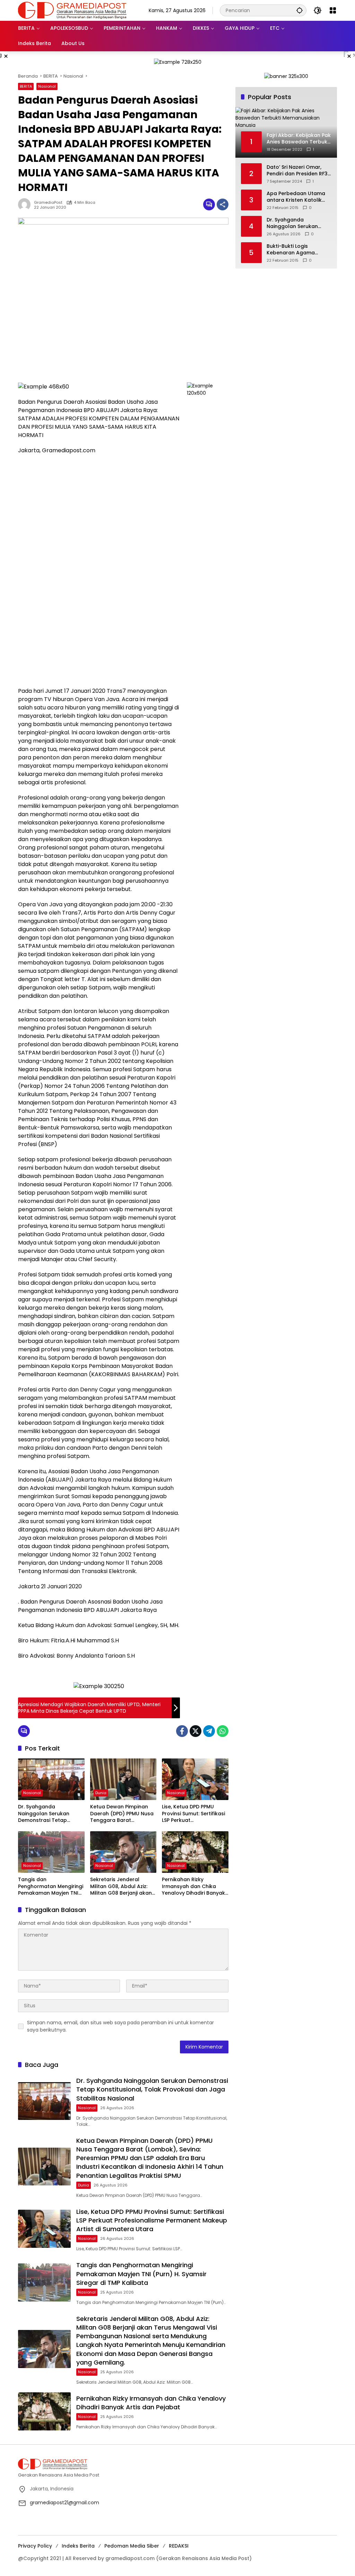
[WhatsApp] (223, 1731)
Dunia (101, 1793)
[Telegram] (209, 1731)
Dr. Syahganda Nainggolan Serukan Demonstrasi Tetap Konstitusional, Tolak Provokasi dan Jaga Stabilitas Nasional (44, 1814)
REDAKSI (179, 2546)
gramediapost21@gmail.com (64, 2503)
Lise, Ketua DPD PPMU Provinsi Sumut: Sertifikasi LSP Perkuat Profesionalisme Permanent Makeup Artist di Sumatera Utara (194, 1814)
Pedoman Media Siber (132, 2546)
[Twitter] (196, 1731)
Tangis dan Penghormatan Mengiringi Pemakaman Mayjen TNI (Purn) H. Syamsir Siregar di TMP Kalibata (51, 1887)
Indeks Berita (78, 2546)
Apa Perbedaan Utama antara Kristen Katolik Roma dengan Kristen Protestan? (296, 197)
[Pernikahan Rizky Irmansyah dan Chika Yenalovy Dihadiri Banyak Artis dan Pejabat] (195, 1852)
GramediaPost (48, 203)
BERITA (26, 86)
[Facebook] (182, 1731)
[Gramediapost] (72, 10)
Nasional (47, 86)
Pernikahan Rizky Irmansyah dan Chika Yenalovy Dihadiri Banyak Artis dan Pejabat (193, 1887)
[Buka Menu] (333, 10)
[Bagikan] (223, 204)
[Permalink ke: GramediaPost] (26, 204)
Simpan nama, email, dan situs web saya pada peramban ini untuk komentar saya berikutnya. (120, 2026)
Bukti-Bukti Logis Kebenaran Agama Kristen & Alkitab (291, 250)
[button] (300, 10)
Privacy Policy (35, 2546)
